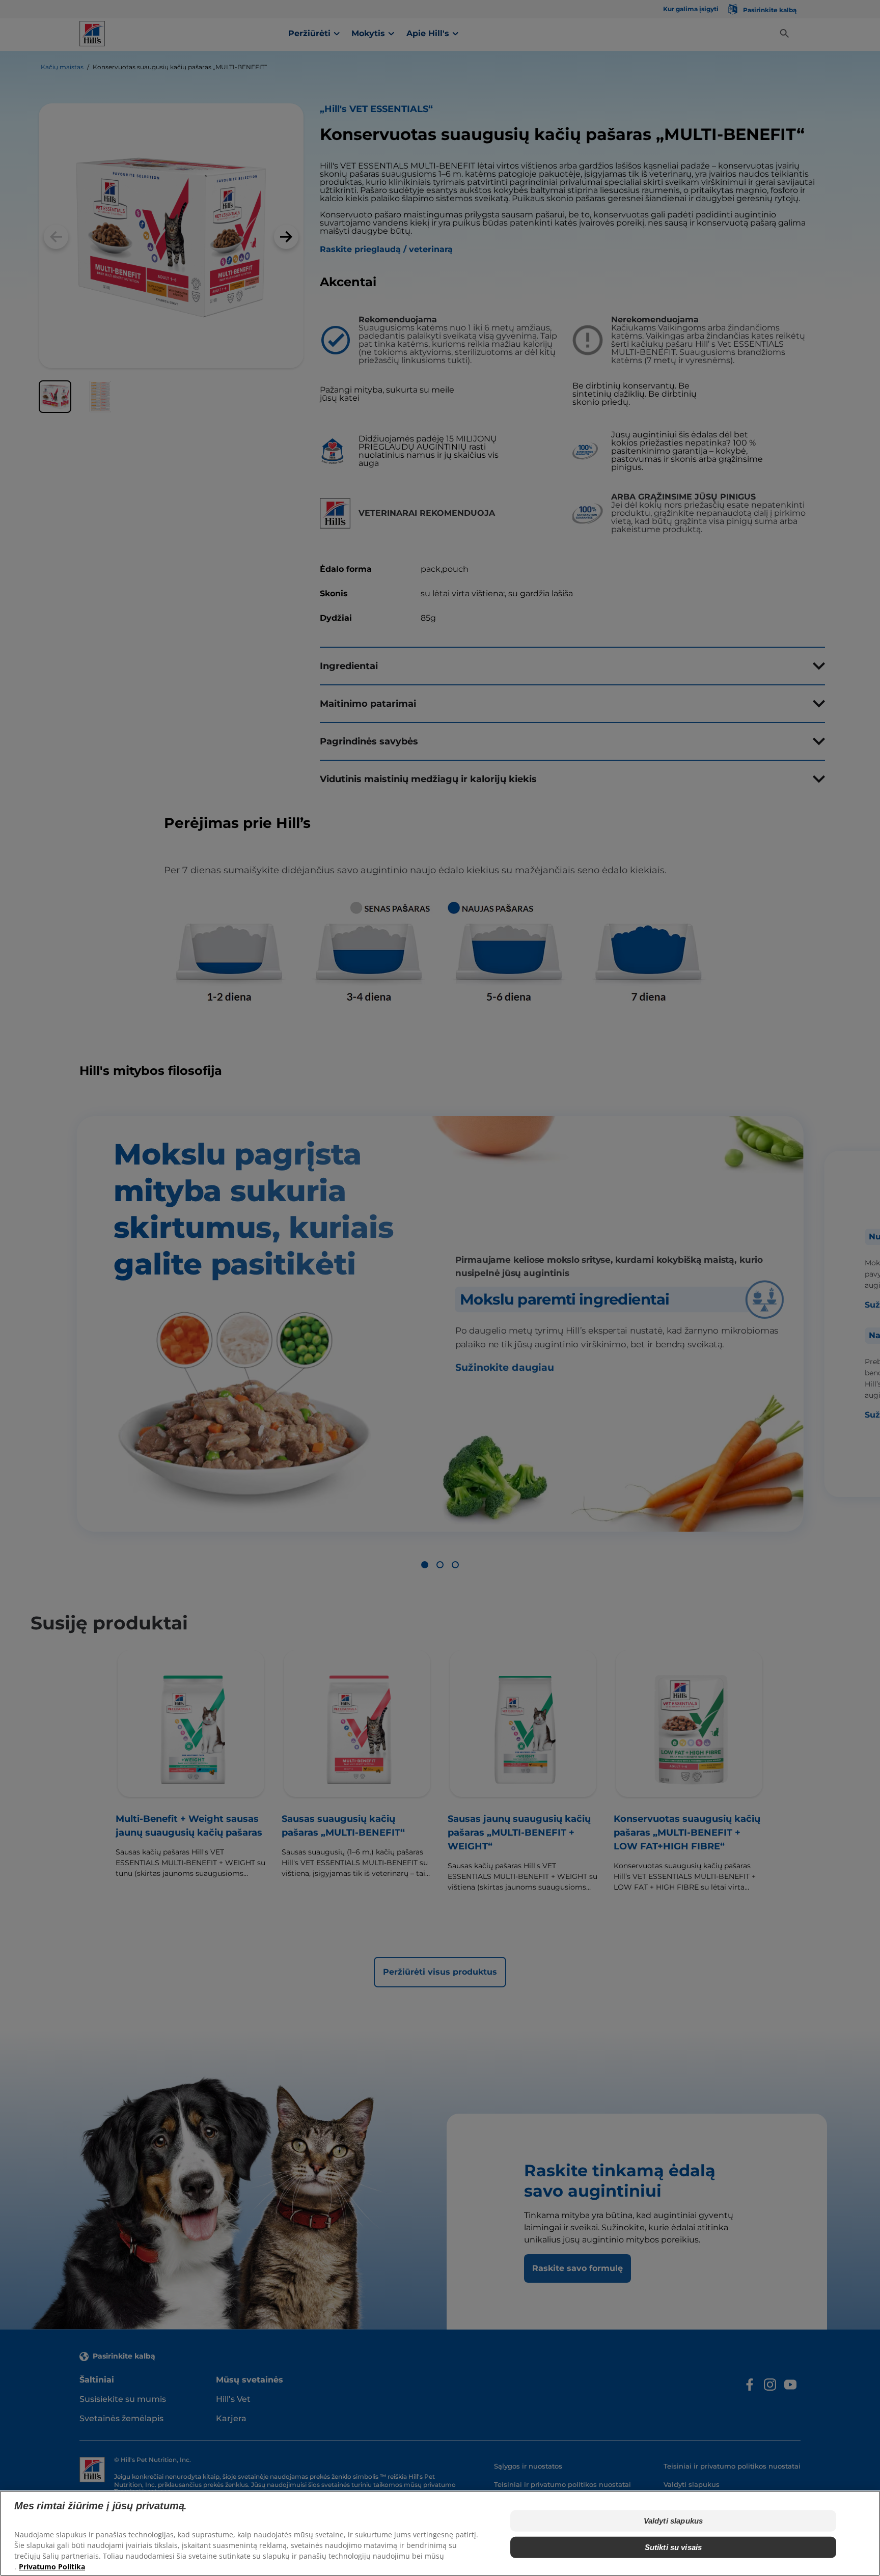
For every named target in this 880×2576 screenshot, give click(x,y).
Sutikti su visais (673, 2547)
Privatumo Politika (52, 2566)
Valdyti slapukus (673, 2520)
